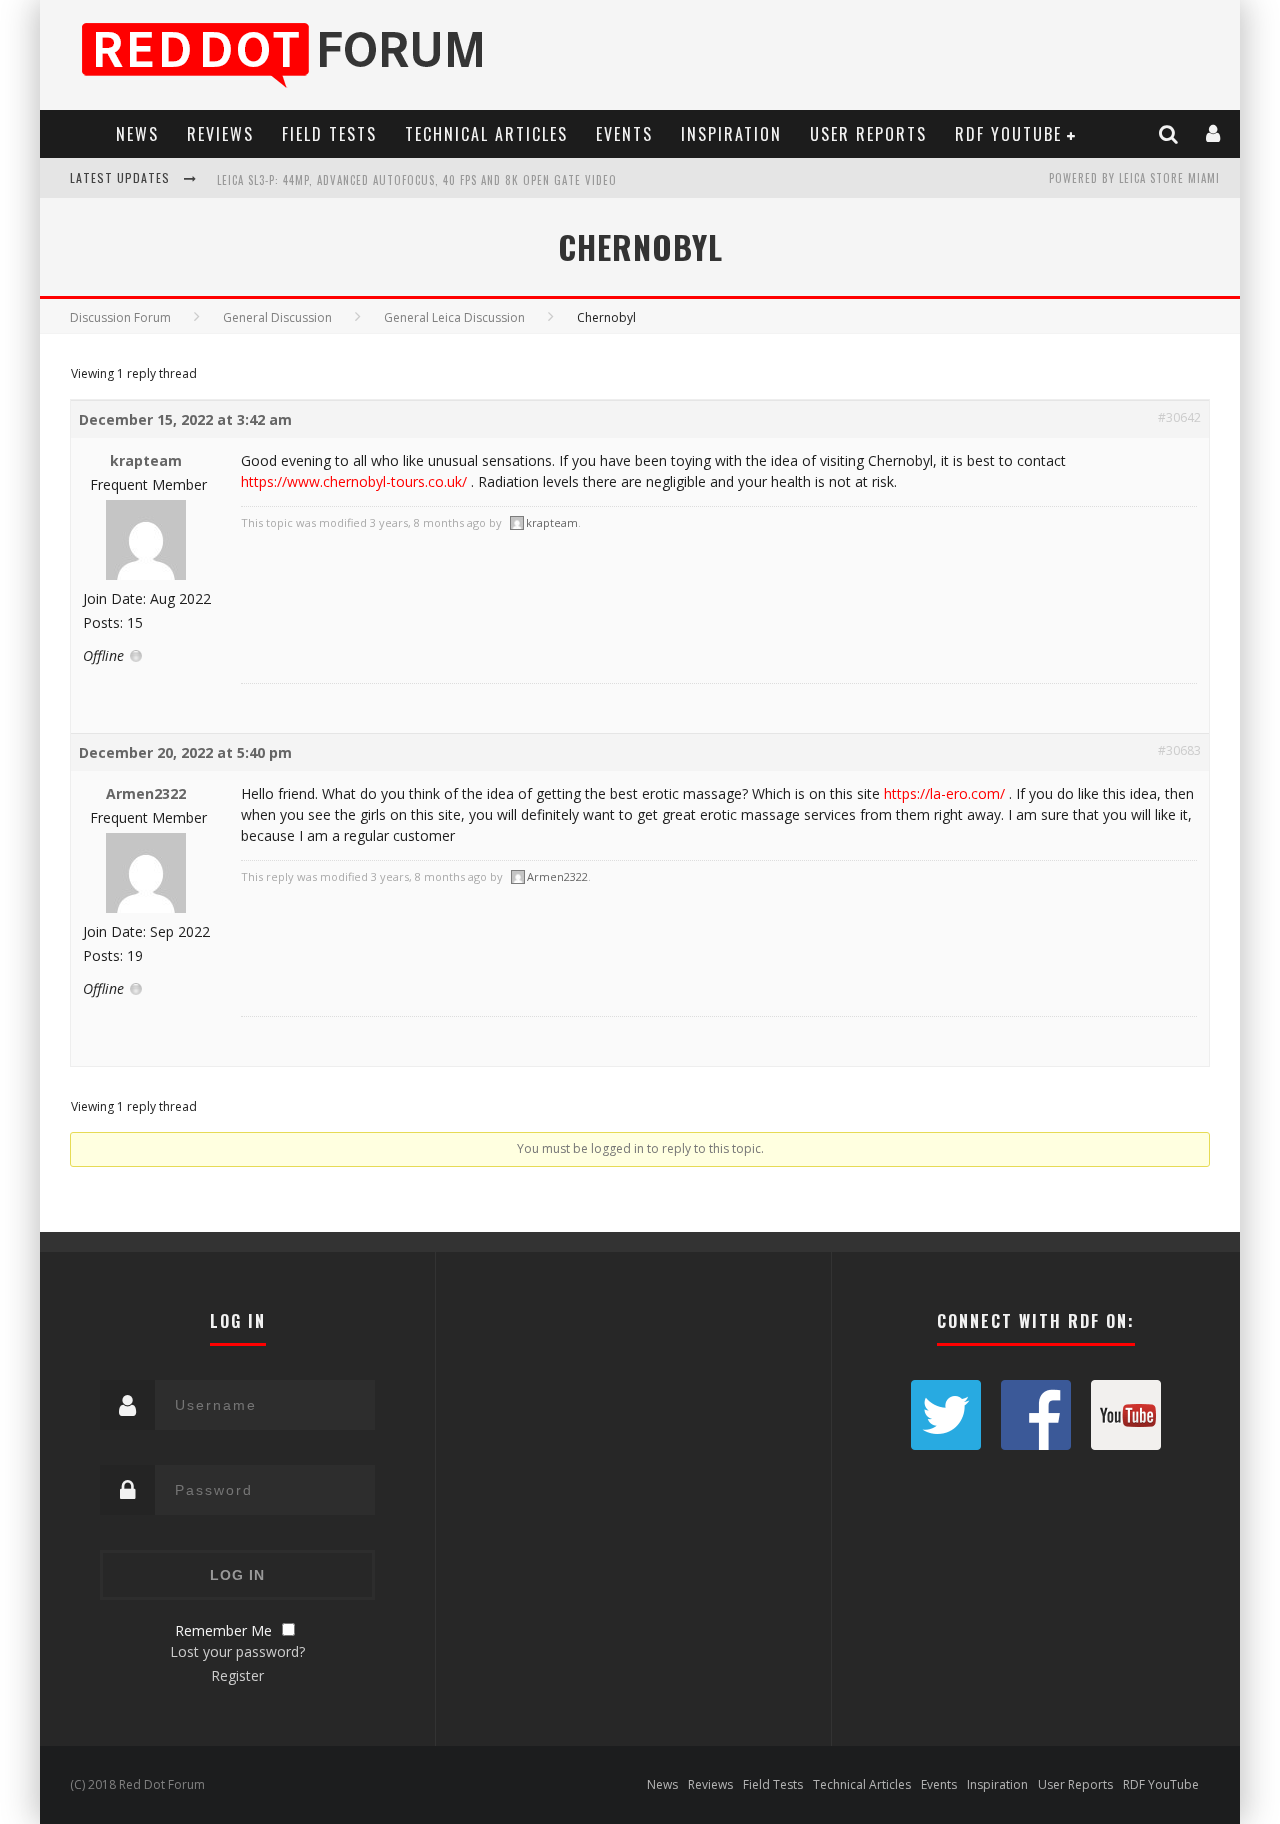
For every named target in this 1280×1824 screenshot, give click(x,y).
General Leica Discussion (454, 317)
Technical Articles (486, 134)
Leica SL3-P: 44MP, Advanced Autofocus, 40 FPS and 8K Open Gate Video (417, 180)
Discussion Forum (120, 317)
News (137, 134)
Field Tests (329, 134)
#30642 (1179, 417)
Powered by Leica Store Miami (1134, 178)
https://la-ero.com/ (944, 793)
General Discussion (277, 317)
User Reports (868, 134)
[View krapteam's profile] (146, 575)
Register (237, 1675)
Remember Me (223, 1630)
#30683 (1179, 750)
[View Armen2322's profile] (146, 908)
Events (624, 134)
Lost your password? (237, 1651)
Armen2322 (146, 793)
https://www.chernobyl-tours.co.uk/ (354, 481)
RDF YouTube (1008, 134)
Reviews (220, 134)
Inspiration (731, 134)
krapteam (146, 460)
